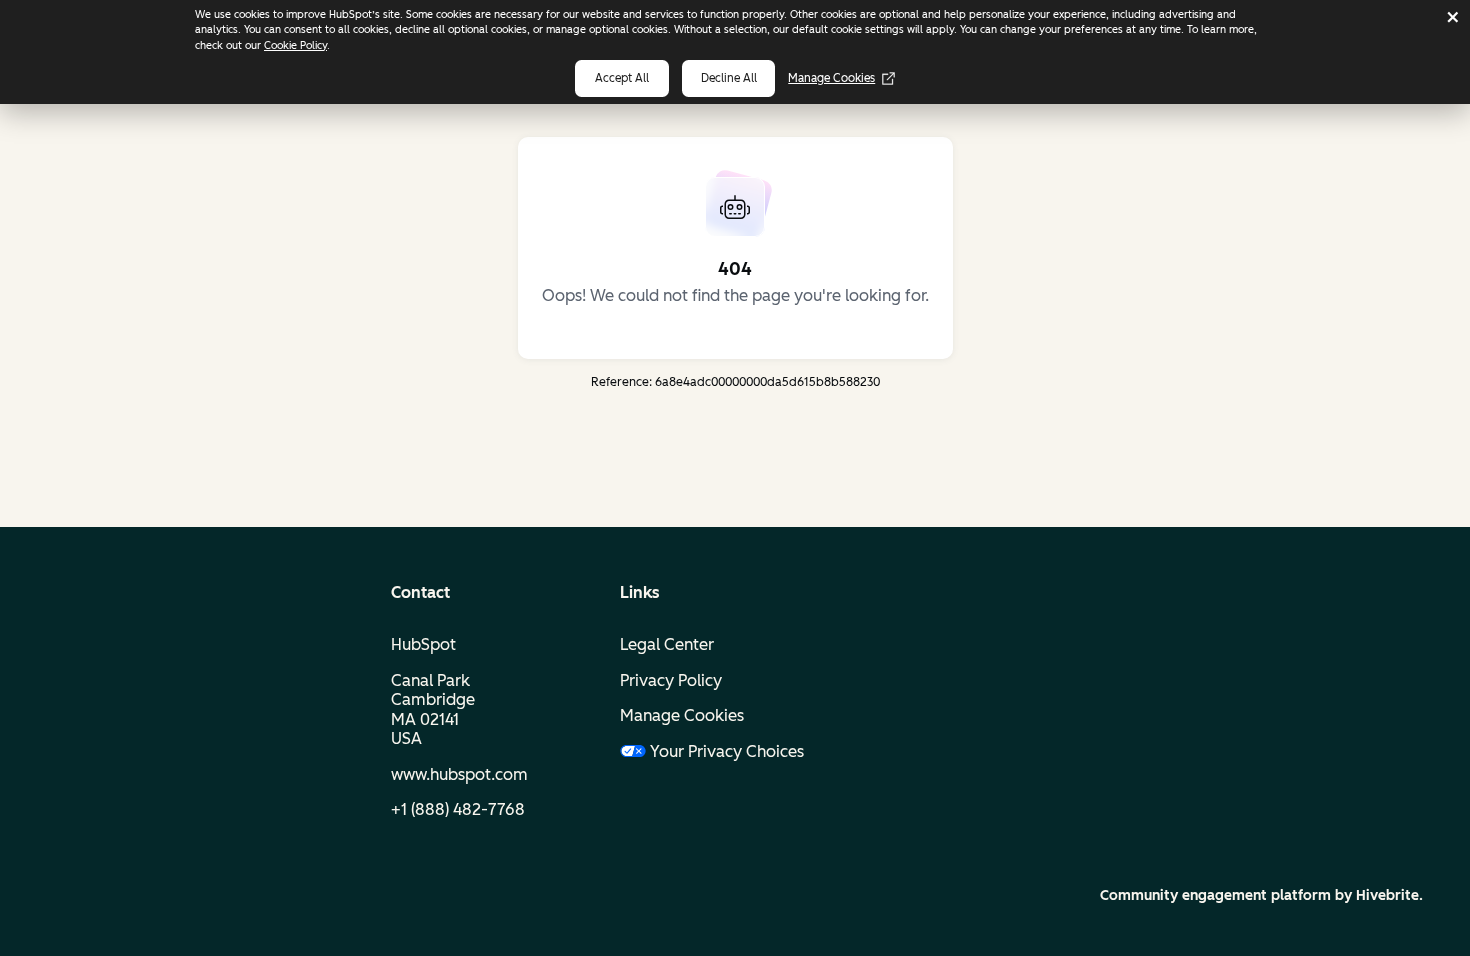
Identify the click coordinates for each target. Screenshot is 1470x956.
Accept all (622, 78)
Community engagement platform (1215, 895)
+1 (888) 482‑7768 (458, 809)
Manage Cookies (831, 78)
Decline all (729, 78)
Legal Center (667, 644)
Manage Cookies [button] (682, 715)
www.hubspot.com (459, 774)
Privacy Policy (671, 680)
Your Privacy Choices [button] (727, 751)
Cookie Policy (295, 45)
